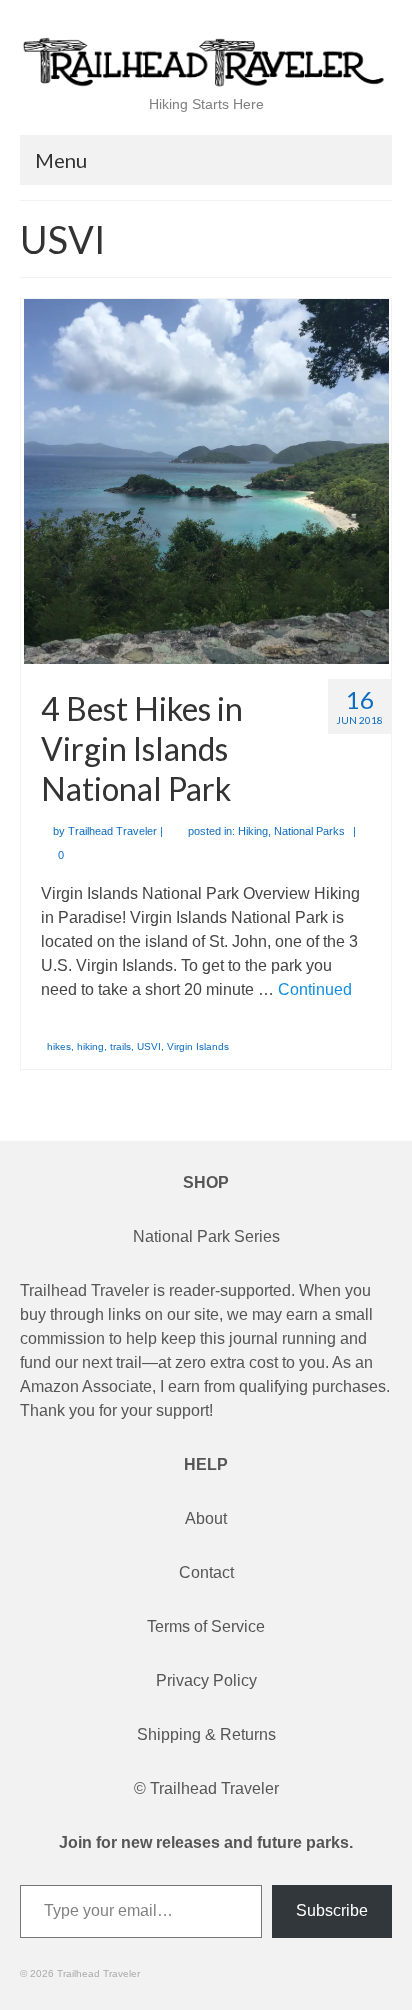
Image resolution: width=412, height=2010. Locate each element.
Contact (206, 1572)
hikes (59, 1046)
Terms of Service (206, 1626)
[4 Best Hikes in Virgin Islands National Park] (206, 480)
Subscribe (332, 1910)
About (206, 1518)
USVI (149, 1046)
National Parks (309, 831)
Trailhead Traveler (112, 831)
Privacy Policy (206, 1680)
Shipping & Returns (206, 1734)
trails (120, 1046)
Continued (315, 989)
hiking (90, 1046)
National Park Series (206, 1236)
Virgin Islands (198, 1046)
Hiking (253, 831)
